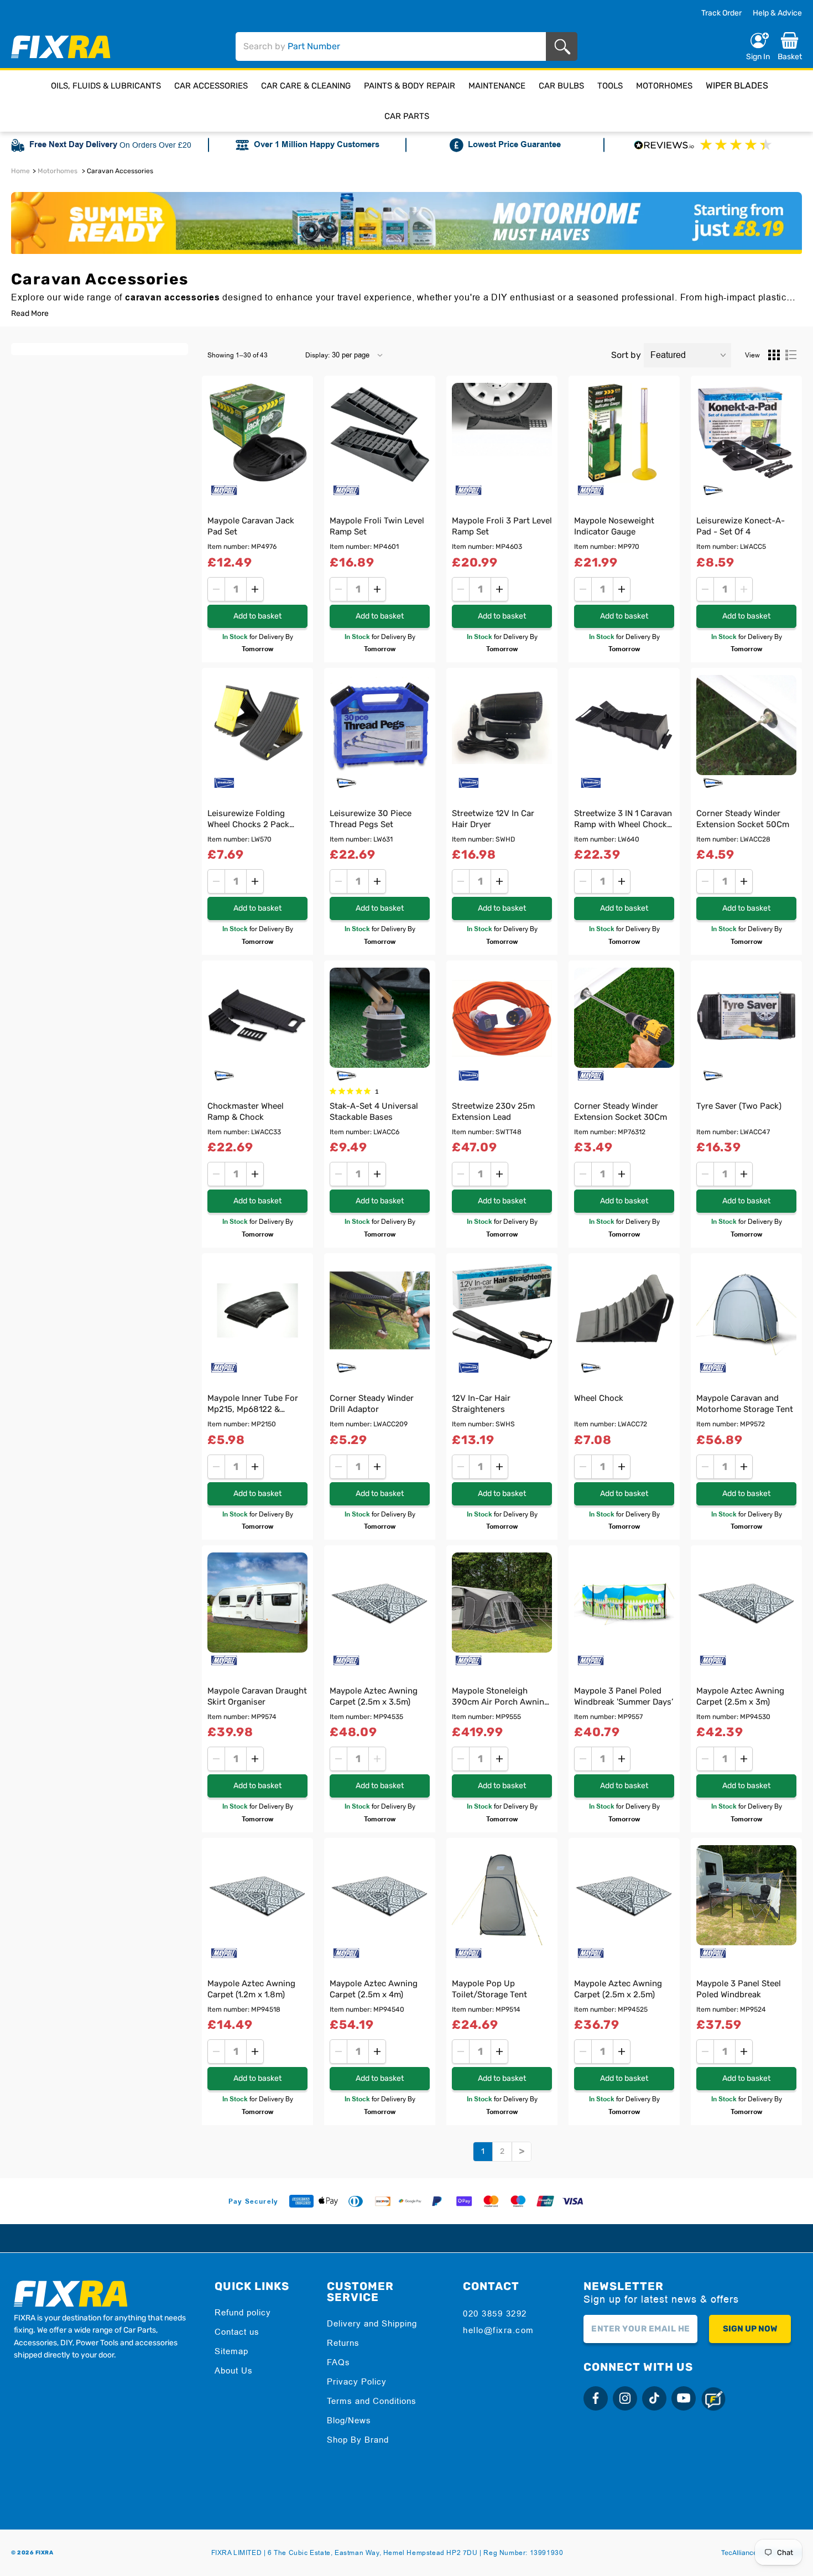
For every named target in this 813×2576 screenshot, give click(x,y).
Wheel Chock (599, 1398)
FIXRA (45, 2553)
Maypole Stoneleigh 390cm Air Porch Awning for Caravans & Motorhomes (501, 1698)
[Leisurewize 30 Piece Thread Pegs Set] (380, 725)
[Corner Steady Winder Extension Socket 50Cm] (746, 725)
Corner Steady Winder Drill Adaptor (372, 1404)
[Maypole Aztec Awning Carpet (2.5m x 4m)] (380, 1895)
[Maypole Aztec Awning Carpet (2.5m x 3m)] (746, 1603)
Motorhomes (664, 86)
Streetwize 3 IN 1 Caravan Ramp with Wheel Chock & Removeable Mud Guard (624, 820)
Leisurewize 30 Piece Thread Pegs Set (371, 819)
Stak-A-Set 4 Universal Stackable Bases (374, 1112)
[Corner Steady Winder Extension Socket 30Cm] (624, 1018)
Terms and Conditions (372, 2401)
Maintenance (497, 86)
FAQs (338, 2362)
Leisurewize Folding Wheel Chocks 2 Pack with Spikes (248, 820)
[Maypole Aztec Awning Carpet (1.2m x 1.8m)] (257, 1895)
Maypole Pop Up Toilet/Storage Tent (489, 1989)
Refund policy (243, 2312)
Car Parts (407, 116)
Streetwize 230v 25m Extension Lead (493, 1112)
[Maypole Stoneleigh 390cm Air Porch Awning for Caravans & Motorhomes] (502, 1603)
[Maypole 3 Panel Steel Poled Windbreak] (746, 1895)
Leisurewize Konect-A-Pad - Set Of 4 (741, 526)
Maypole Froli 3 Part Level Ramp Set (502, 526)
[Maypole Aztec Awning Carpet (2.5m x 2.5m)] (624, 1895)
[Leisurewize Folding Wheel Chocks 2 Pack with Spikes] (257, 725)
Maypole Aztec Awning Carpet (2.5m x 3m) (740, 1696)
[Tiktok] (654, 2398)
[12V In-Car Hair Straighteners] (502, 1310)
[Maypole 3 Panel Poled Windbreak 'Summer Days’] (624, 1603)
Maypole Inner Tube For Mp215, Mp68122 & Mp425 (253, 1405)
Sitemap (231, 2351)
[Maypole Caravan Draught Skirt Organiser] (257, 1603)
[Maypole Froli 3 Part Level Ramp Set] (502, 433)
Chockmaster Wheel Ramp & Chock (246, 1112)
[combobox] (391, 46)
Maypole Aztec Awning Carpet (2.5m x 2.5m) (618, 1989)
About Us (234, 2370)
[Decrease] (216, 589)
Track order (721, 13)
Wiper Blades (737, 85)
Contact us (237, 2332)
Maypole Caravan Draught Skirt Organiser (257, 1696)
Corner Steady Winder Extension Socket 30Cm (621, 1112)
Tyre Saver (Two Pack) (739, 1106)
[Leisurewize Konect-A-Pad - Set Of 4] (746, 433)
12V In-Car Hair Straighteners (481, 1404)
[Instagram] (625, 2398)
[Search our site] (564, 47)
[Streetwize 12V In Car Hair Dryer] (502, 725)
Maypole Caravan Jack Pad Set (251, 526)
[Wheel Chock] (624, 1310)
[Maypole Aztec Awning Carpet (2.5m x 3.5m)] (380, 1603)
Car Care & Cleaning (306, 86)
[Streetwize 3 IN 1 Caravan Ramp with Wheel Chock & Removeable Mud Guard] (624, 725)
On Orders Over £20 (155, 145)
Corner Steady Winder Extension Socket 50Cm (743, 819)
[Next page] (522, 2152)
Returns (343, 2343)
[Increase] (255, 589)
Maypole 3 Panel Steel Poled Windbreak (739, 1989)
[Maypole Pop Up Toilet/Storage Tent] (502, 1895)
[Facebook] (596, 2398)
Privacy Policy (357, 2382)
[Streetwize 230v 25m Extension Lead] (502, 1018)
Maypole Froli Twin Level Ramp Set (377, 526)
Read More (30, 314)
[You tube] (684, 2398)
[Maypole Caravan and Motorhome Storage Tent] (746, 1310)
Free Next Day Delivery (73, 145)
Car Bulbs (561, 86)
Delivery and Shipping (372, 2323)
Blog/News (349, 2420)
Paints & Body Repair (410, 86)
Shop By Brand (358, 2440)
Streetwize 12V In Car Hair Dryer (493, 819)
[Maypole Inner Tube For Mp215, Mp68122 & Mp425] (257, 1310)
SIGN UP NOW (750, 2329)
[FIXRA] (61, 47)
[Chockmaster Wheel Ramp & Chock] (257, 1018)
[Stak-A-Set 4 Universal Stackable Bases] (380, 1018)
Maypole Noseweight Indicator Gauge (614, 526)
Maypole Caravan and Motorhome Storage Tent (745, 1404)
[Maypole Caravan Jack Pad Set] (257, 433)
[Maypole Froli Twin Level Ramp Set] (380, 433)
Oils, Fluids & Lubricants (106, 86)
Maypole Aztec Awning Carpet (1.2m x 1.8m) (251, 1989)
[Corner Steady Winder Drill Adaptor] (380, 1310)
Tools (610, 86)
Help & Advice (777, 13)
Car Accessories (211, 86)
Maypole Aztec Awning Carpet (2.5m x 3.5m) (374, 1696)
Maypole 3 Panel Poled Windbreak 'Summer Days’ (624, 1696)
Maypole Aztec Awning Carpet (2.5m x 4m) (374, 1989)
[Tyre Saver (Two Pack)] (746, 1018)
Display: (317, 355)
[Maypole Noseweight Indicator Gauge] (624, 433)
